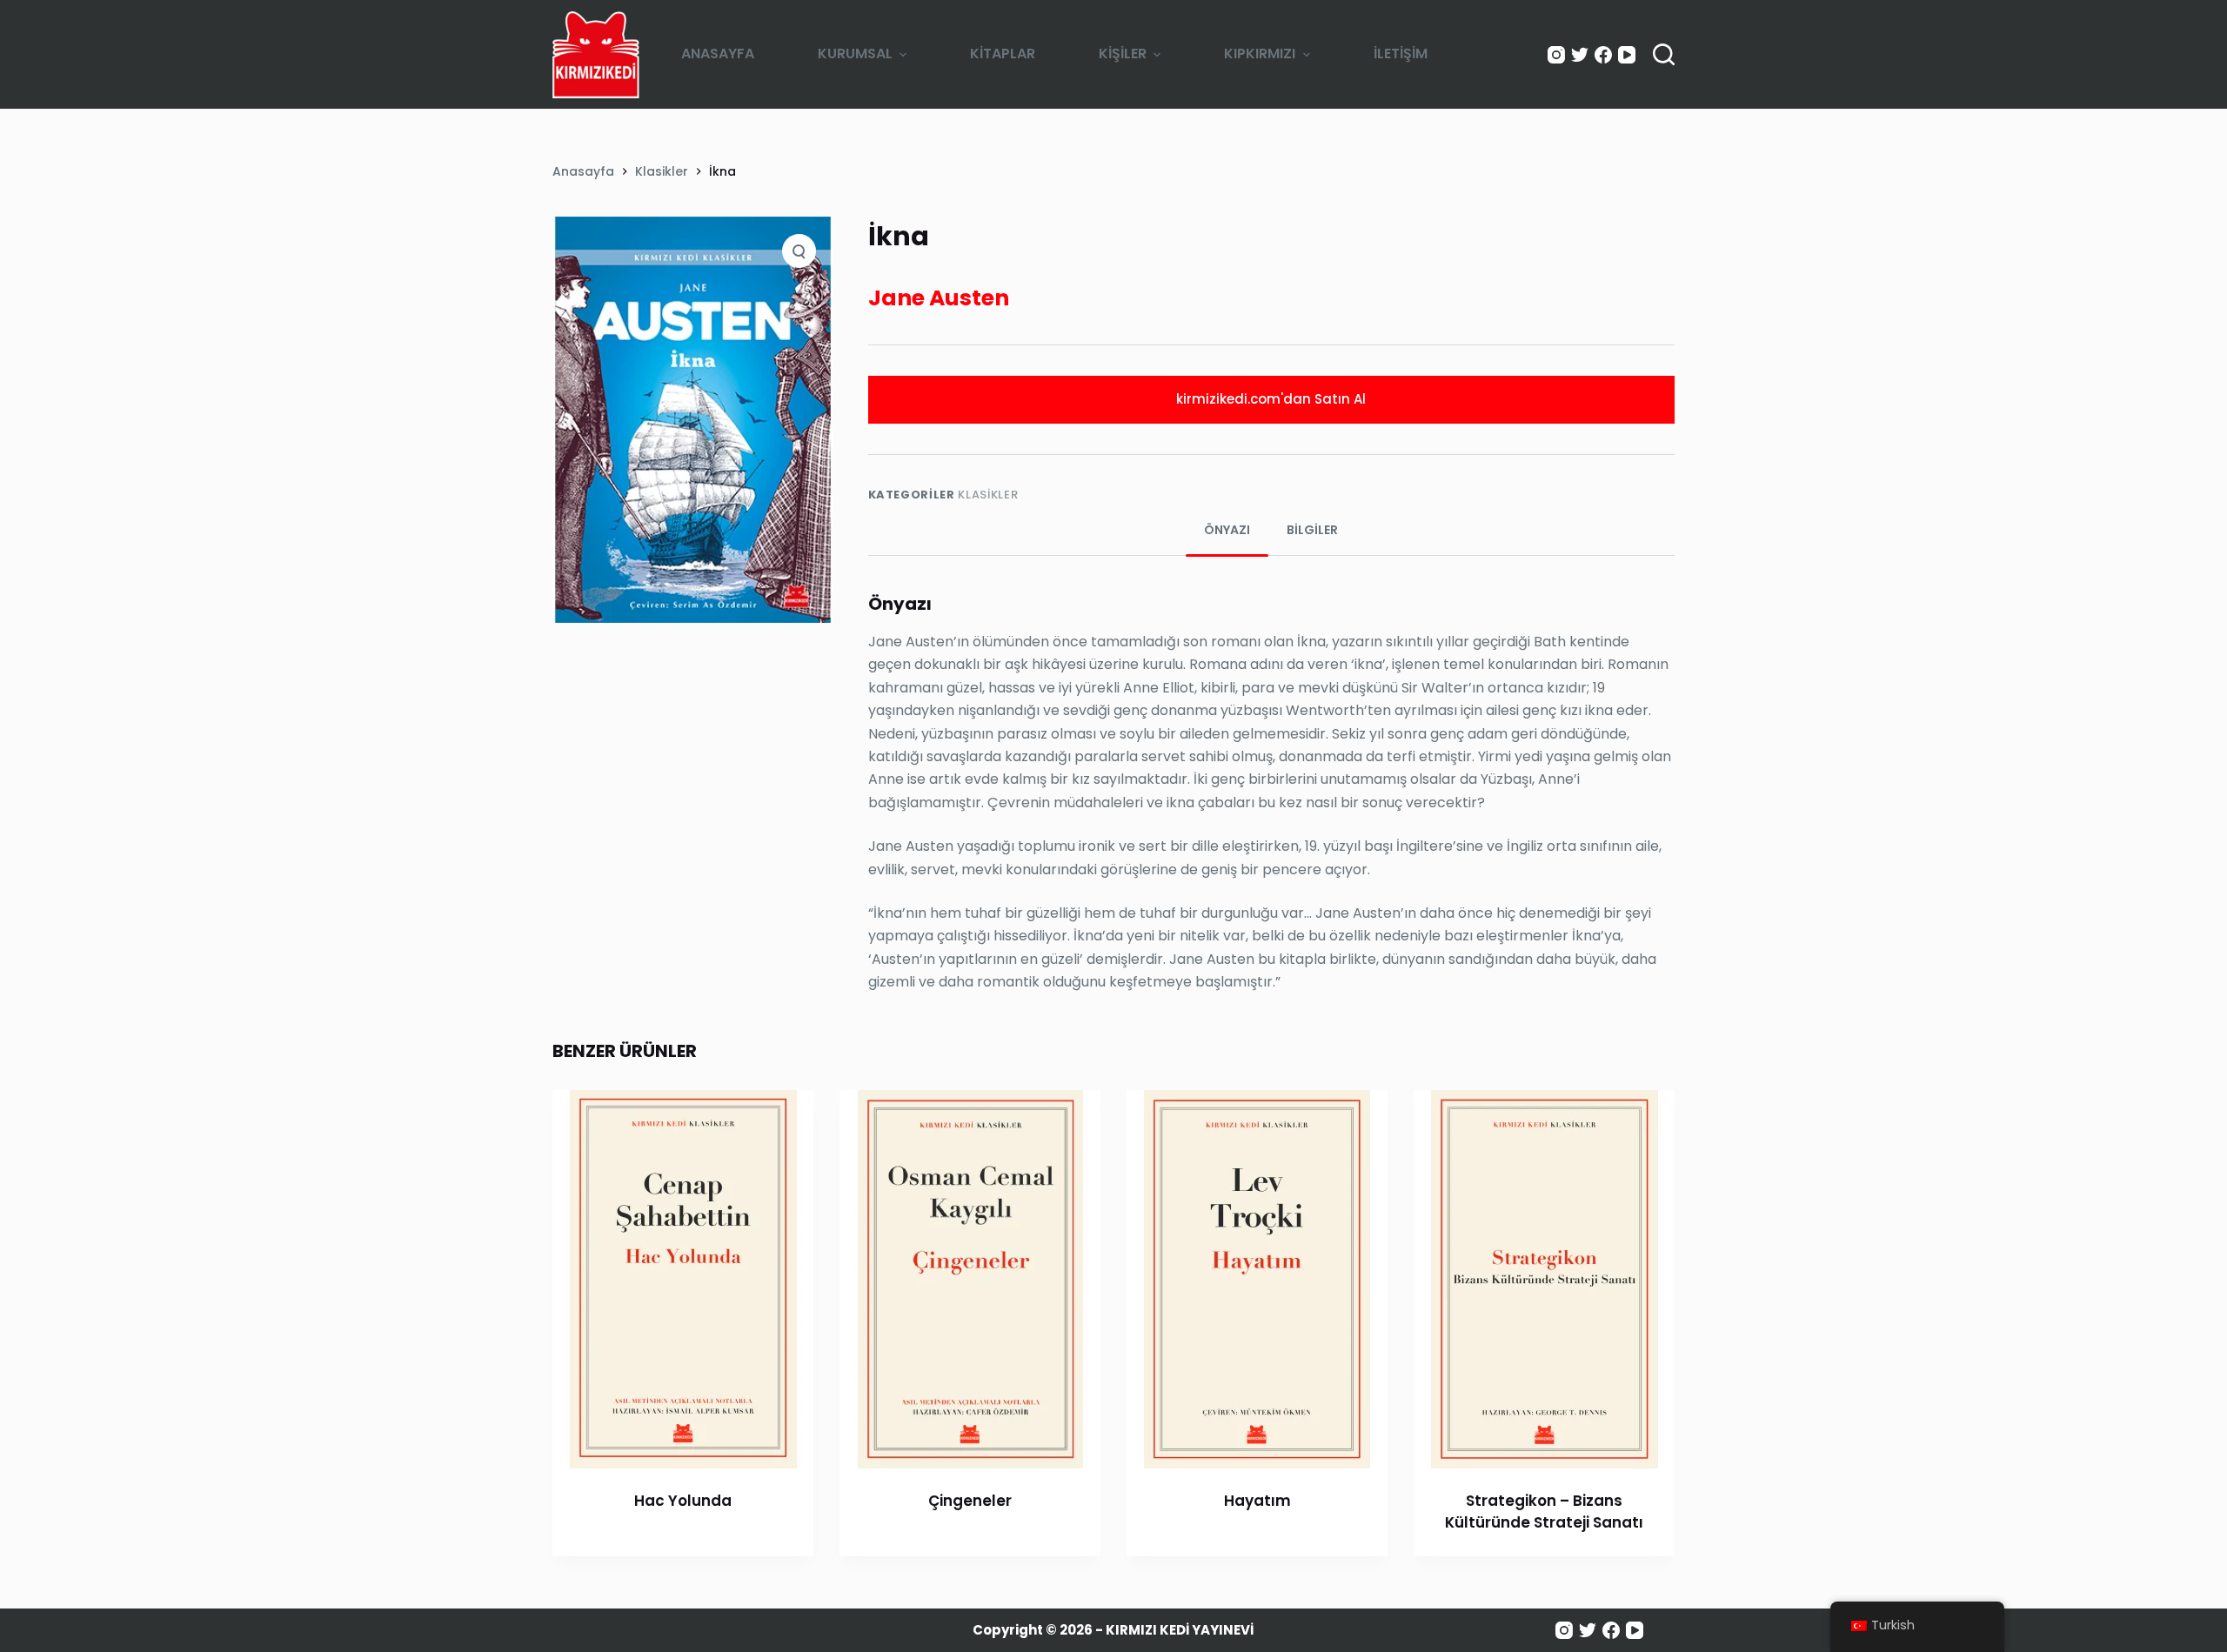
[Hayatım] (1257, 1279)
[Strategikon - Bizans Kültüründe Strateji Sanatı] (1544, 1279)
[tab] (1227, 530)
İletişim (1401, 54)
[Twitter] (1580, 55)
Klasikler (988, 495)
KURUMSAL (855, 54)
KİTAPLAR (1003, 54)
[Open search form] (1664, 54)
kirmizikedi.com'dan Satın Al (1271, 399)
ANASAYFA (718, 54)
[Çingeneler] (970, 1279)
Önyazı (1227, 530)
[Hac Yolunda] (683, 1279)
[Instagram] (1556, 55)
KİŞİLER (1123, 54)
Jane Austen (939, 298)
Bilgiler (1312, 530)
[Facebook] (1603, 55)
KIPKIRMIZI (1260, 54)
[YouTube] (1627, 55)
